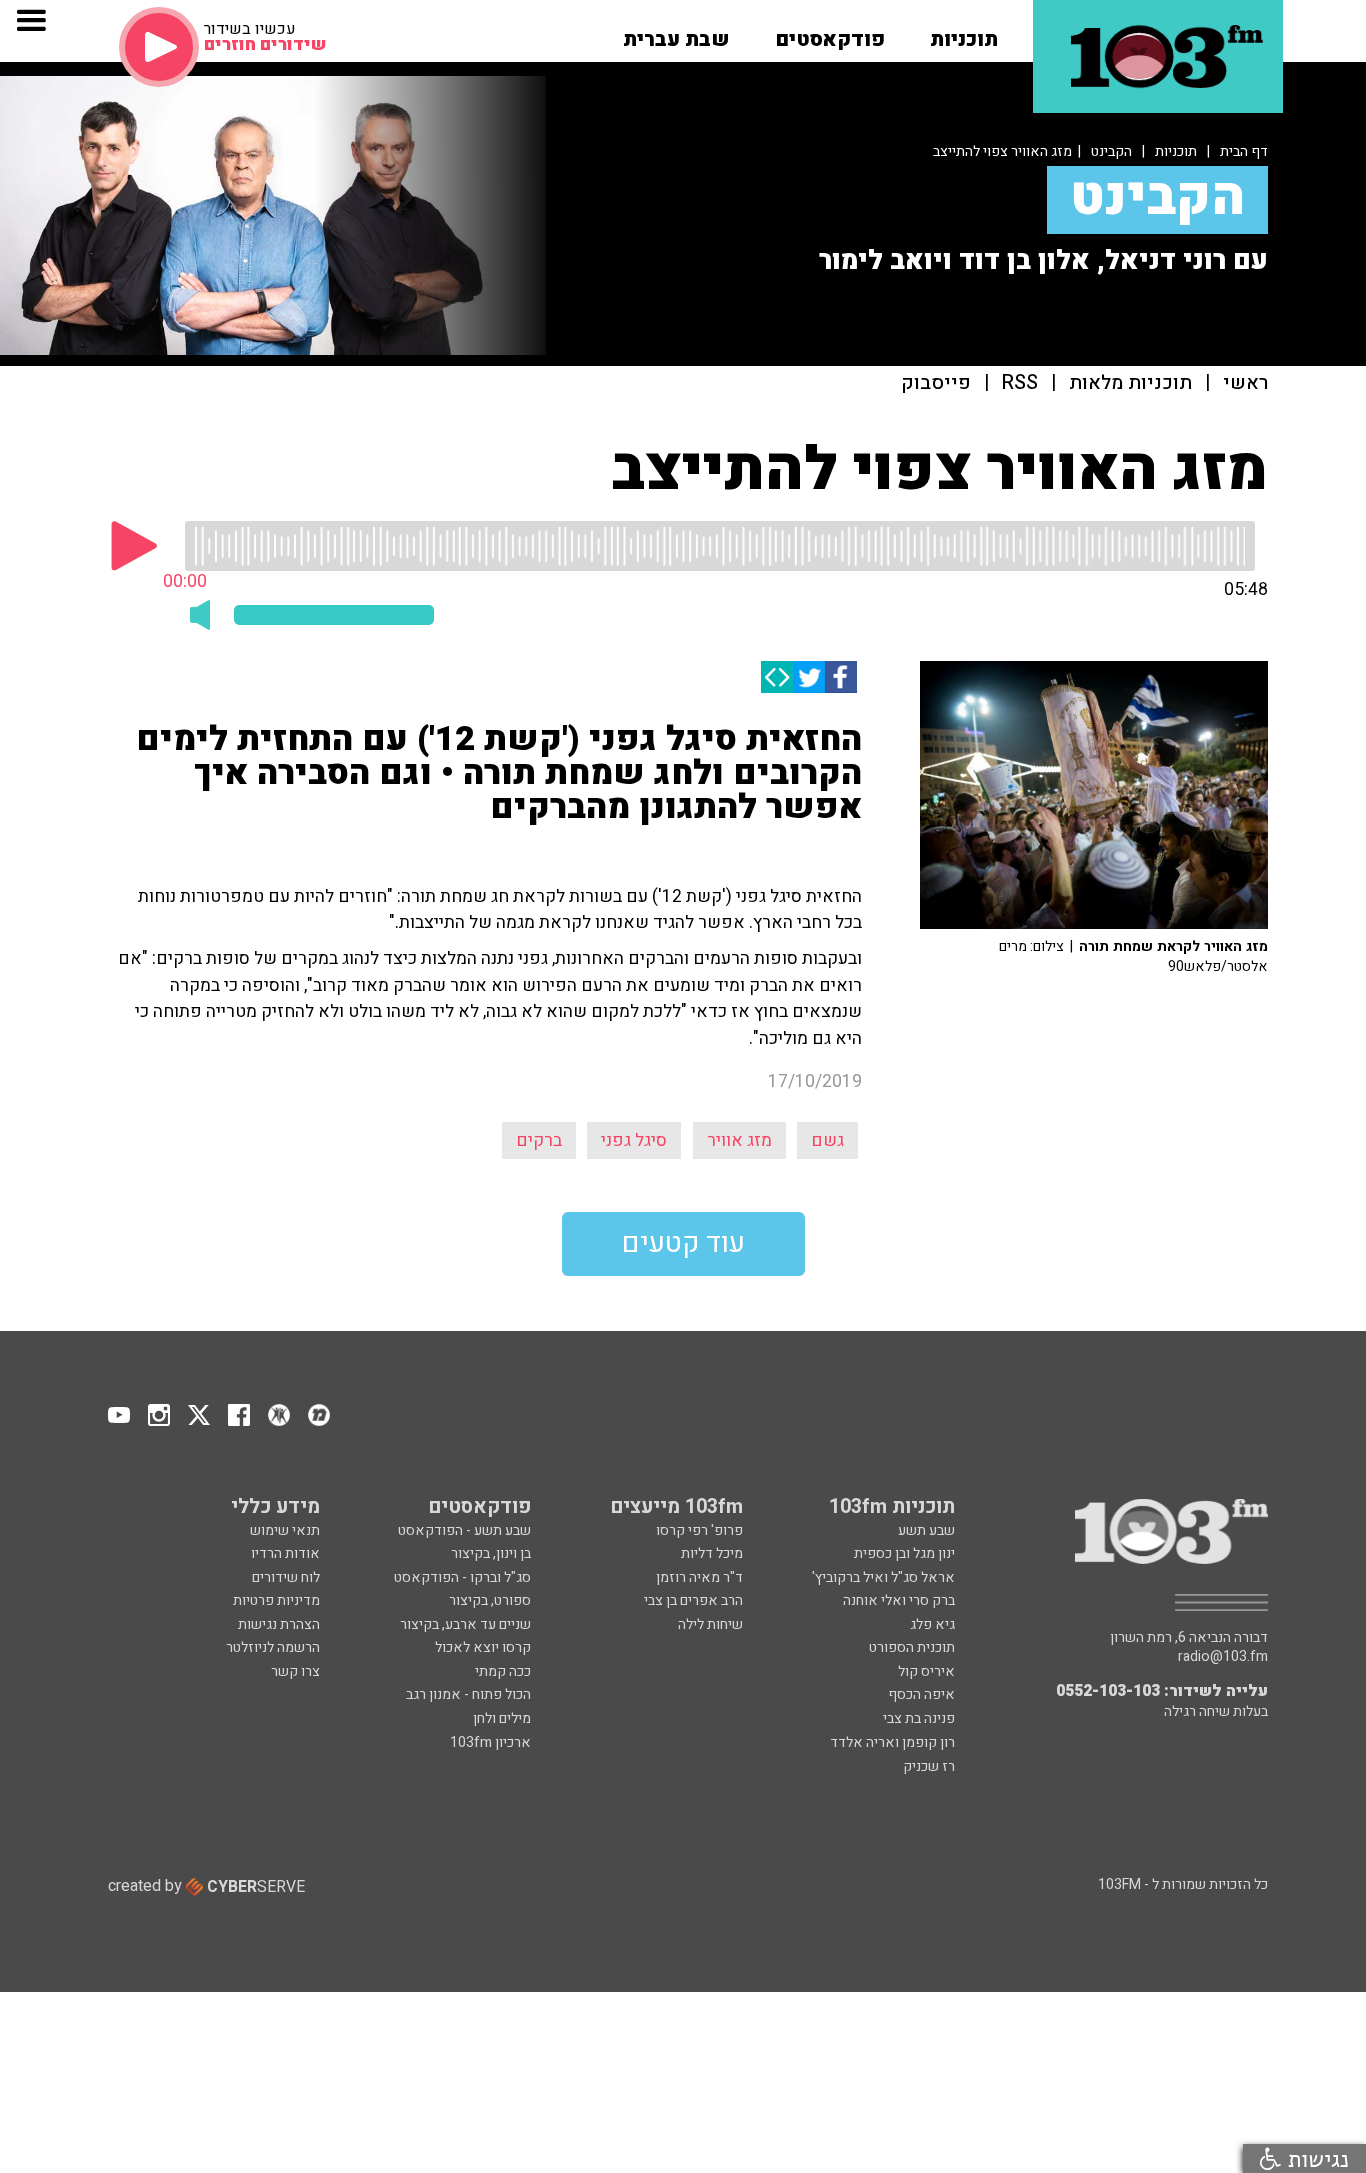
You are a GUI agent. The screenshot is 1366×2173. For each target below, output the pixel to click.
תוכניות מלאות (1130, 383)
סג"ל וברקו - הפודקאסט (462, 1577)
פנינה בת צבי (919, 1718)
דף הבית (1244, 151)
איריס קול (926, 1671)
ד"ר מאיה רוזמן (699, 1577)
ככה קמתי (503, 1671)
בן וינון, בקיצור (491, 1553)
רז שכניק (929, 1766)
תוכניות (1176, 151)
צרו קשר (295, 1671)
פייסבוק (936, 383)
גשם (827, 1140)
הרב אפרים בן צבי (693, 1600)
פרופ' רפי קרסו (699, 1530)
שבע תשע (926, 1530)
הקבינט (1111, 151)
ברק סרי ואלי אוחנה (899, 1600)
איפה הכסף (921, 1694)
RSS (1020, 383)
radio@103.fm (1223, 1657)
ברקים (539, 1140)
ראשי (1245, 383)
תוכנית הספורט (912, 1647)
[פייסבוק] (841, 677)
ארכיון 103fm (490, 1742)
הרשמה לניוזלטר (273, 1647)
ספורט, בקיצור (490, 1600)
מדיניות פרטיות (276, 1600)
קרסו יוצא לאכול (483, 1647)
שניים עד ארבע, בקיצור (465, 1624)
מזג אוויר (739, 1140)
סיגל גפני (634, 1140)
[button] (964, 33)
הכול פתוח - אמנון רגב (468, 1694)
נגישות (1315, 2158)
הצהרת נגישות (279, 1624)
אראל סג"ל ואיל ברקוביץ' (883, 1577)
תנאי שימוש (285, 1530)
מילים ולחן (502, 1718)
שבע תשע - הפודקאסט (464, 1530)
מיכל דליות (712, 1553)
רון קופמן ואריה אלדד (892, 1742)
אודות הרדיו (285, 1553)
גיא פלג (932, 1624)
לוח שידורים (286, 1577)
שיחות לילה (710, 1624)
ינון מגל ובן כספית (904, 1553)
